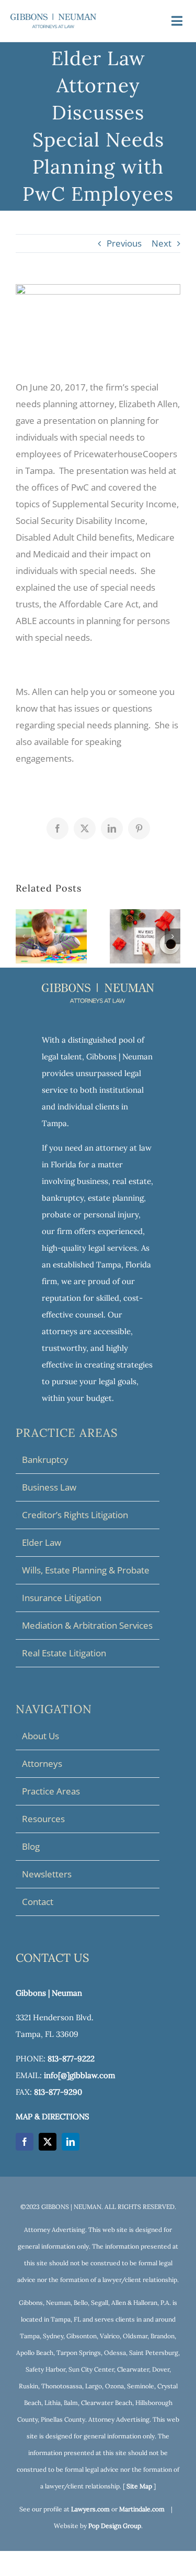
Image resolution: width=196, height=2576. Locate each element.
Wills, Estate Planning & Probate (86, 1570)
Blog (31, 1846)
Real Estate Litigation (64, 1653)
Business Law (49, 1487)
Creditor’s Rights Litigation (75, 1515)
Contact (38, 1902)
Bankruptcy (45, 1460)
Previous (124, 243)
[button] (24, 936)
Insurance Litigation (62, 1598)
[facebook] (25, 2142)
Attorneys (42, 1763)
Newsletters (47, 1874)
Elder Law (42, 1542)
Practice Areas (51, 1791)
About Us (41, 1736)
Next (162, 243)
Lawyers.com (90, 2509)
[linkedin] (71, 2142)
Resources (43, 1819)
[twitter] (48, 2142)
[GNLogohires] (53, 18)
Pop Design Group (115, 2526)
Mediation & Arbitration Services (87, 1625)
